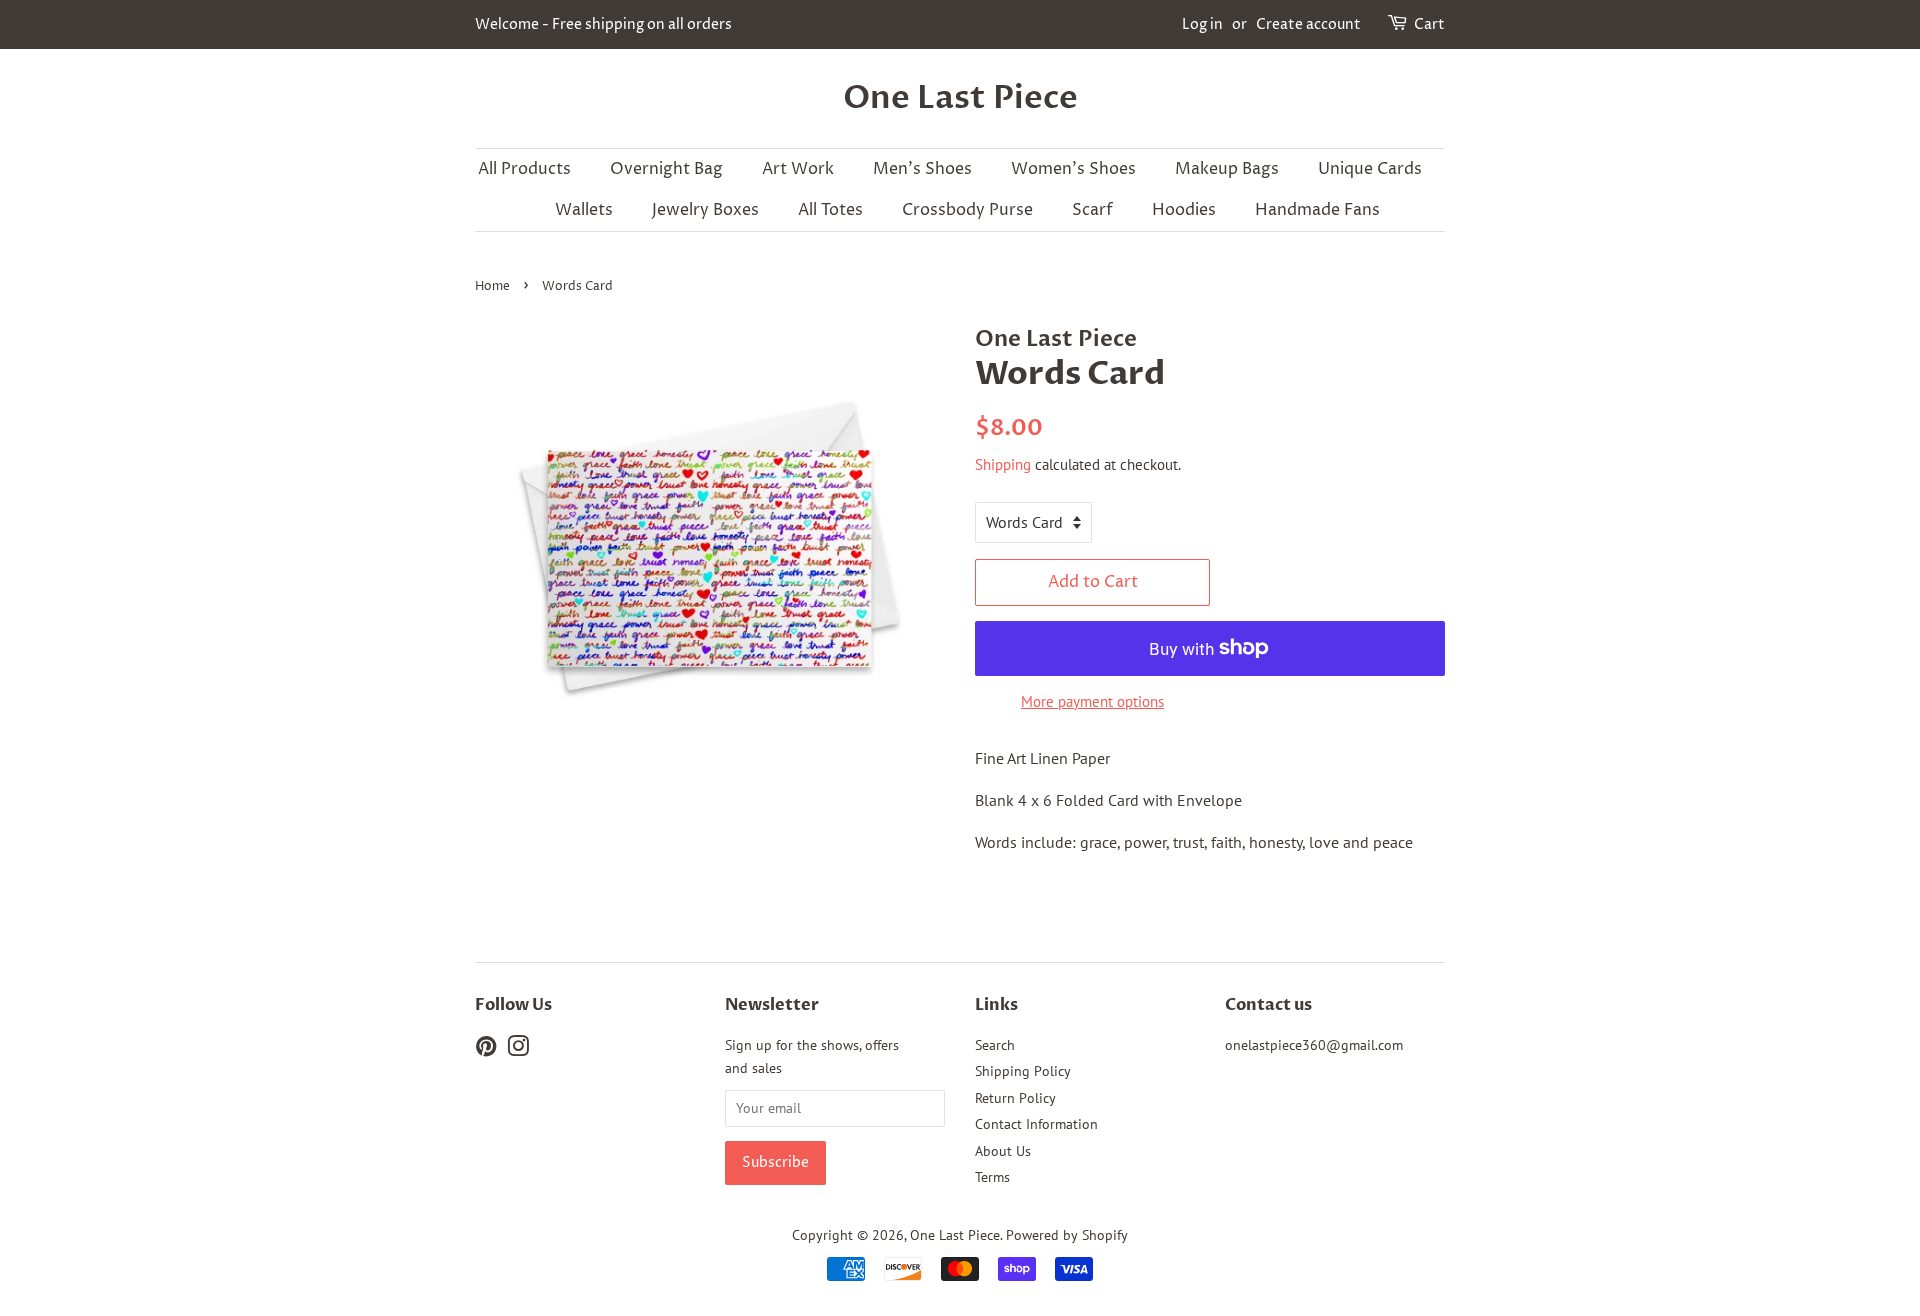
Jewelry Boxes (705, 210)
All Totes (830, 210)
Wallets (584, 210)
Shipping (1003, 464)
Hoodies (1184, 210)
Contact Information (1036, 1124)
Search (995, 1045)
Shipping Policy (1023, 1071)
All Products (524, 169)
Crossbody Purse (967, 210)
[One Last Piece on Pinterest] (486, 1050)
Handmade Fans (1317, 210)
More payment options (1092, 701)
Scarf (1092, 210)
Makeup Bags (1227, 169)
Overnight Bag (666, 169)
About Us (1003, 1151)
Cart (1429, 24)
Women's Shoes (1073, 169)
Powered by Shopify (1067, 1235)
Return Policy (1015, 1098)
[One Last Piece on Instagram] (518, 1050)
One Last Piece (960, 98)
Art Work (798, 169)
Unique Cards (1370, 169)
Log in (1202, 24)
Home (492, 286)
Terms (992, 1177)
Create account (1308, 24)
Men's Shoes (922, 169)
